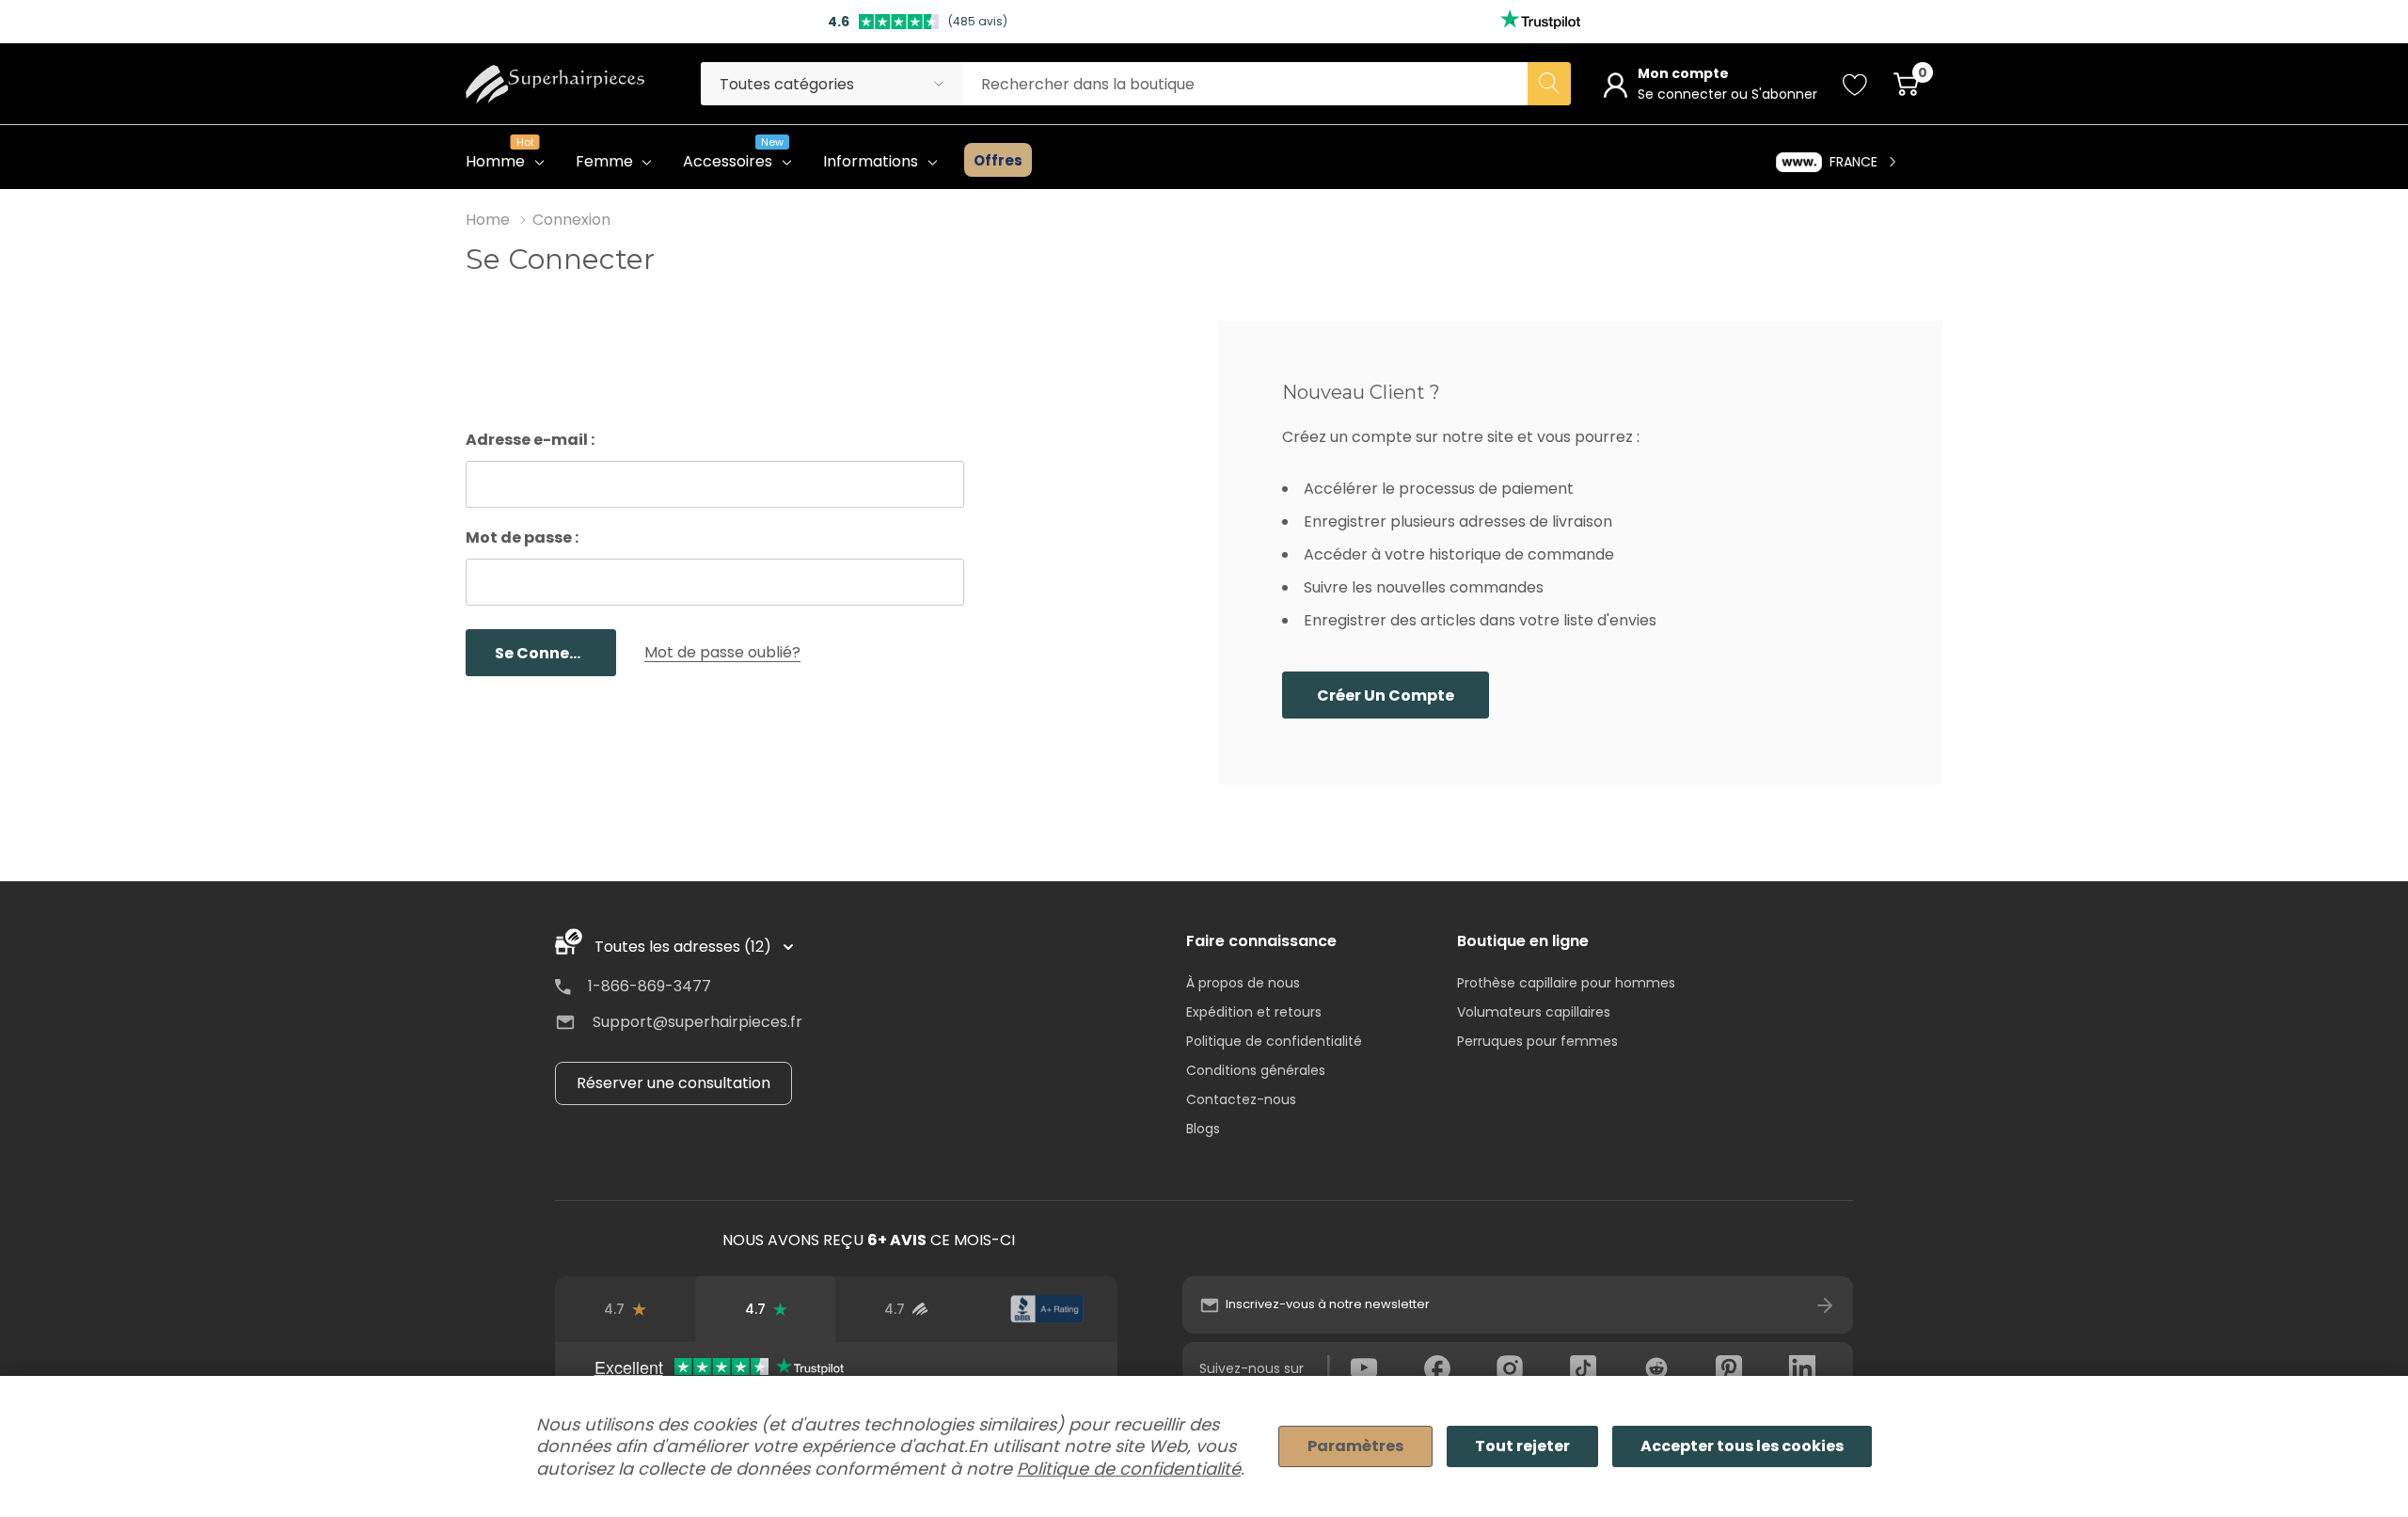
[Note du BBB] (1046, 1309)
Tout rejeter (1522, 1446)
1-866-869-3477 (650, 986)
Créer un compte (1386, 695)
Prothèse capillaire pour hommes (1566, 983)
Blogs (1203, 1129)
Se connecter (1684, 94)
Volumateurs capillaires (1534, 1012)
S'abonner (1784, 94)
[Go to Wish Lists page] (1855, 84)
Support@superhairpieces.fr (697, 1022)
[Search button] (1549, 84)
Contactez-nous (1241, 1099)
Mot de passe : (522, 537)
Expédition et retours (1254, 1012)
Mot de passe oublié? (722, 652)
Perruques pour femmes (1537, 1041)
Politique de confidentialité (1274, 1041)
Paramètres (1355, 1446)
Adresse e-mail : (530, 440)
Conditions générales (1256, 1070)
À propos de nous (1243, 983)
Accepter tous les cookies (1742, 1446)
